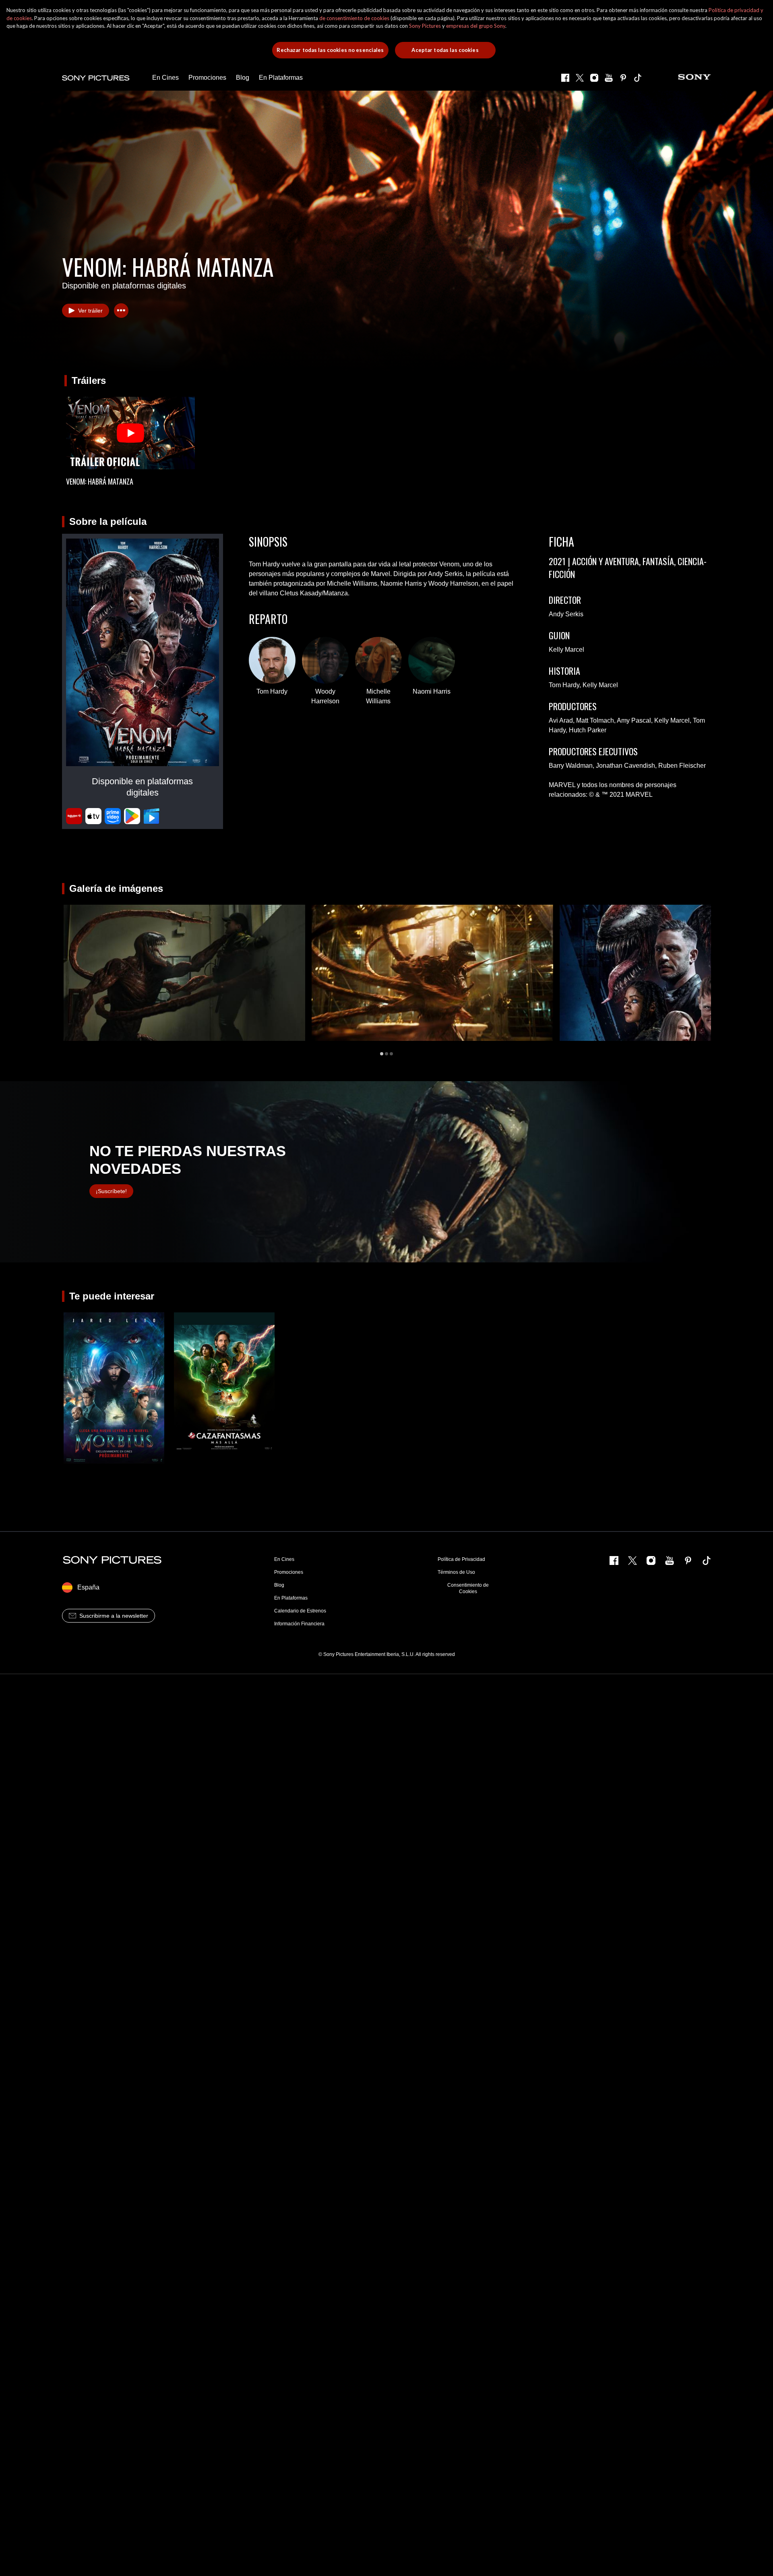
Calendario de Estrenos (300, 1611)
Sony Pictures (425, 26)
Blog (279, 1585)
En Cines (284, 1559)
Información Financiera (299, 1624)
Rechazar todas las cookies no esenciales (330, 50)
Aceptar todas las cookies (445, 50)
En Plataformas (291, 1598)
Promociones (289, 1572)
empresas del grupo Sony (476, 26)
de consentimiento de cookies (354, 18)
